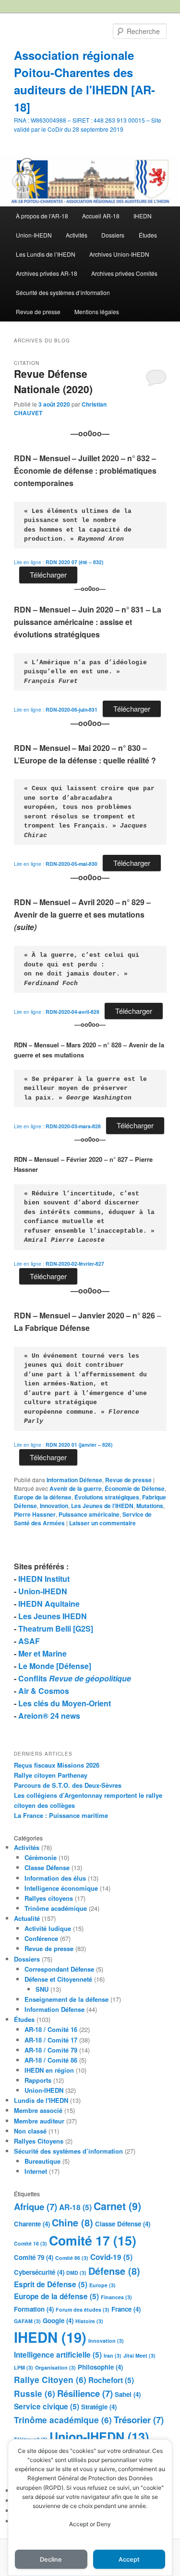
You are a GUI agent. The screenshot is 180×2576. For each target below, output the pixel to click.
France (126, 2309)
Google (58, 2321)
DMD (76, 2273)
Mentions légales (97, 312)
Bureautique (42, 2161)
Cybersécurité (39, 2272)
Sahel (128, 2394)
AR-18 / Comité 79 (51, 2050)
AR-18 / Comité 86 (51, 2060)
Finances (116, 2297)
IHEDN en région (49, 2070)
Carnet (117, 2206)
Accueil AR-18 (101, 216)
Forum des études (83, 2309)
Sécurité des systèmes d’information (63, 292)
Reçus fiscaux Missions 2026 (57, 1765)
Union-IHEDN (34, 235)
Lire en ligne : (59, 562)
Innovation (54, 1506)
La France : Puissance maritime (61, 1815)
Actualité (27, 1918)
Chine (72, 2222)
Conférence (41, 1938)
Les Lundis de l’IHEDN (46, 254)
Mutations (150, 1506)
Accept (129, 2559)
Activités (77, 235)
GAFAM (27, 2321)
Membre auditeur (39, 2121)
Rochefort (111, 2380)
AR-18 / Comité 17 (51, 2040)
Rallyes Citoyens (39, 2141)
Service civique (47, 2406)
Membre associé (38, 2110)
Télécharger (48, 574)
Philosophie (100, 2367)
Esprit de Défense (51, 2284)
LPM (24, 2367)
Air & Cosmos (44, 1691)
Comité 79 (34, 2257)
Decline (51, 2559)
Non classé (30, 2131)
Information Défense (74, 1480)
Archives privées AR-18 (47, 273)
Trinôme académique (56, 1908)
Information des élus (55, 1878)
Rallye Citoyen (50, 2380)
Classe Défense (47, 1867)
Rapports (38, 2080)
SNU (42, 1989)
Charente (32, 2224)
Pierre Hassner (35, 1514)
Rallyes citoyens (49, 1898)
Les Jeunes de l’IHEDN (102, 1506)
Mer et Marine (42, 1653)
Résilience (85, 2393)
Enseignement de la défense (66, 1999)
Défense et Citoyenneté (58, 1979)
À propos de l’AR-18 (42, 216)
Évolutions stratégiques (107, 1497)
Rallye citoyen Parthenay (51, 1775)
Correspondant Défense (59, 1969)
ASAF (29, 1641)
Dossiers (113, 235)
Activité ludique (48, 1928)
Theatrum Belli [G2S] (56, 1628)
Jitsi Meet (139, 2355)
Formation (34, 2309)
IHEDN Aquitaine (49, 1604)
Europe (102, 2285)
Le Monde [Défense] (55, 1666)
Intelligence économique (61, 1888)
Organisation (55, 2367)
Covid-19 (111, 2257)
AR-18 (75, 2207)
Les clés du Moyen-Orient (65, 1703)
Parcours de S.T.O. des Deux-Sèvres (68, 1785)
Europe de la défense (43, 1497)
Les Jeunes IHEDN (53, 1616)
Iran (113, 2355)
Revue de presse (38, 312)
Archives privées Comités (124, 273)
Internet (36, 2171)
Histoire (89, 2321)
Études (148, 235)
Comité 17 (93, 2240)
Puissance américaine (89, 1514)
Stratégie (99, 2407)
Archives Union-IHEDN (119, 254)
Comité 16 (30, 2243)
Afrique (36, 2207)
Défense (114, 2271)
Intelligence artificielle (58, 2355)
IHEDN (143, 216)
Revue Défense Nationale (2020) (53, 381)
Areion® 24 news (49, 1716)
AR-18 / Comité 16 (51, 2029)
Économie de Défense (135, 1488)
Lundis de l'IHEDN (41, 2100)
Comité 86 (72, 2258)
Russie (35, 2394)
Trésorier (139, 2420)
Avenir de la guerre (76, 1488)
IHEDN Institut (44, 1579)
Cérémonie (41, 1857)
